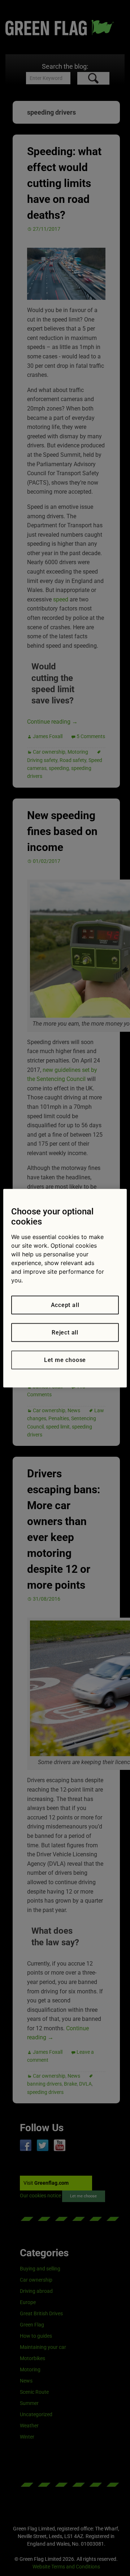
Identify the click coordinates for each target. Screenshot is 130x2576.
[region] (65, 1288)
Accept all (65, 1305)
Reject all (65, 1332)
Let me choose (65, 1360)
